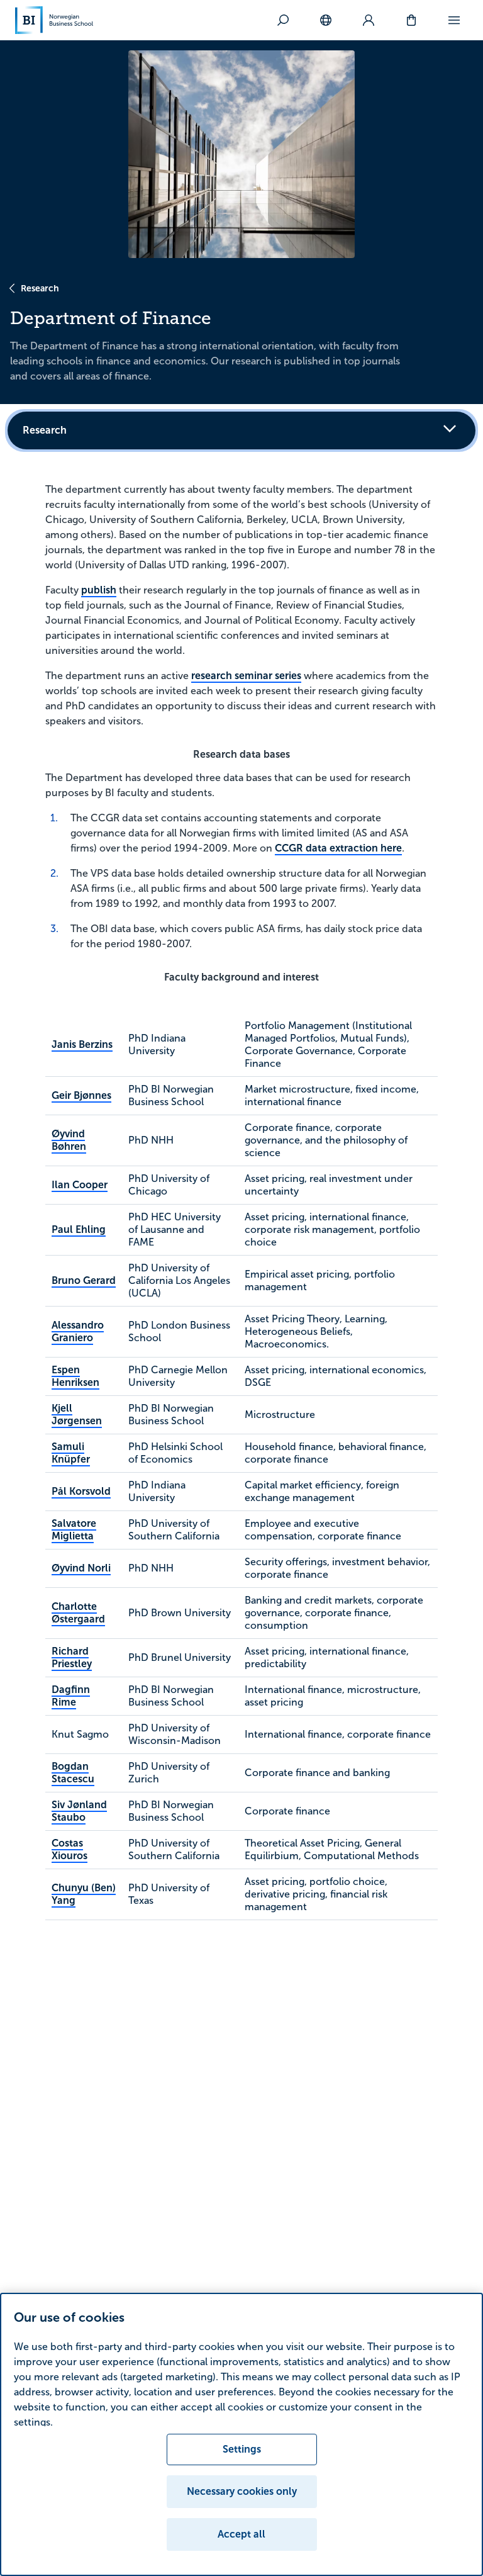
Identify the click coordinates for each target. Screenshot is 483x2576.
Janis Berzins (82, 1044)
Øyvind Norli (81, 1568)
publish (99, 590)
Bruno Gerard (84, 1280)
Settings (242, 2449)
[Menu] (454, 20)
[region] (241, 2434)
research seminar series (246, 676)
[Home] (54, 20)
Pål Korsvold (81, 1491)
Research (40, 288)
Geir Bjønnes (81, 1095)
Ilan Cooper (80, 1185)
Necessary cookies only (242, 2491)
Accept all (241, 2534)
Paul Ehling (79, 1229)
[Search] (283, 20)
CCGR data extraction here (338, 848)
